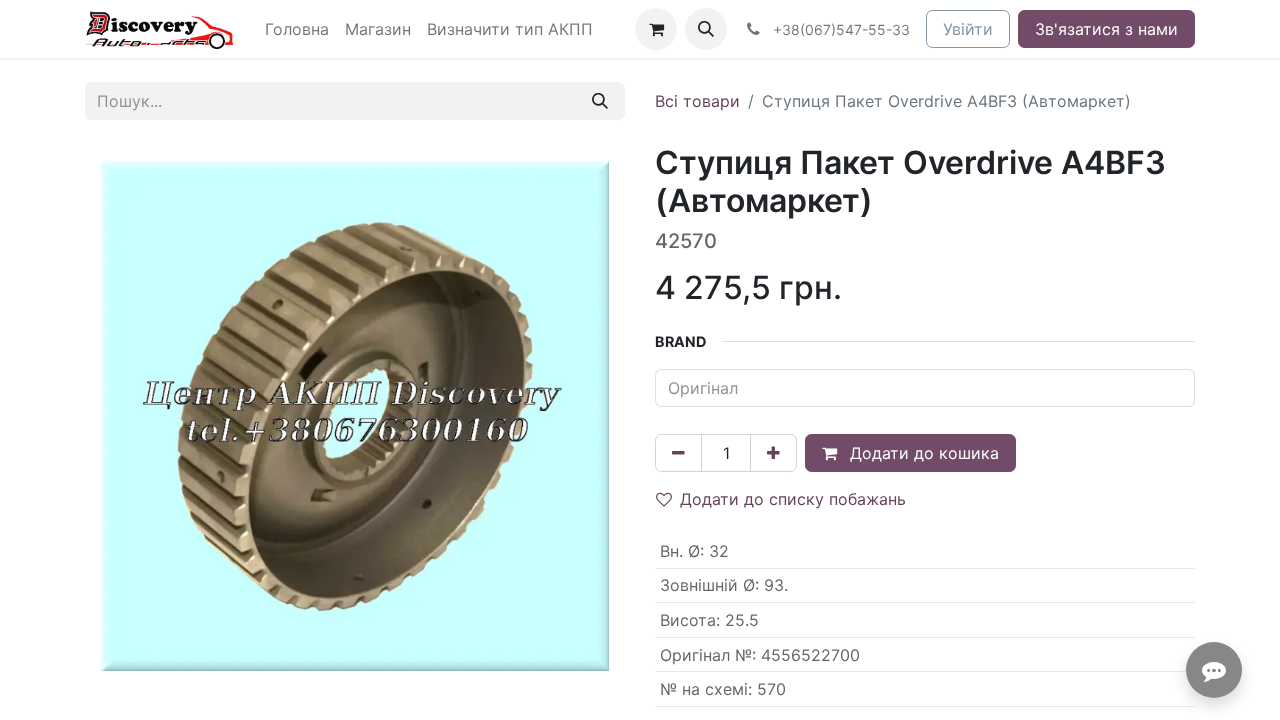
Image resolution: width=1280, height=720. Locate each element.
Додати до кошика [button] (922, 453)
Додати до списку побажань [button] (793, 499)
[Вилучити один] (678, 453)
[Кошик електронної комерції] (656, 29)
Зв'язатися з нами (1106, 29)
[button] (706, 29)
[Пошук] (600, 101)
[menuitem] (297, 29)
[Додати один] (773, 453)
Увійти (968, 29)
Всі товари (697, 101)
